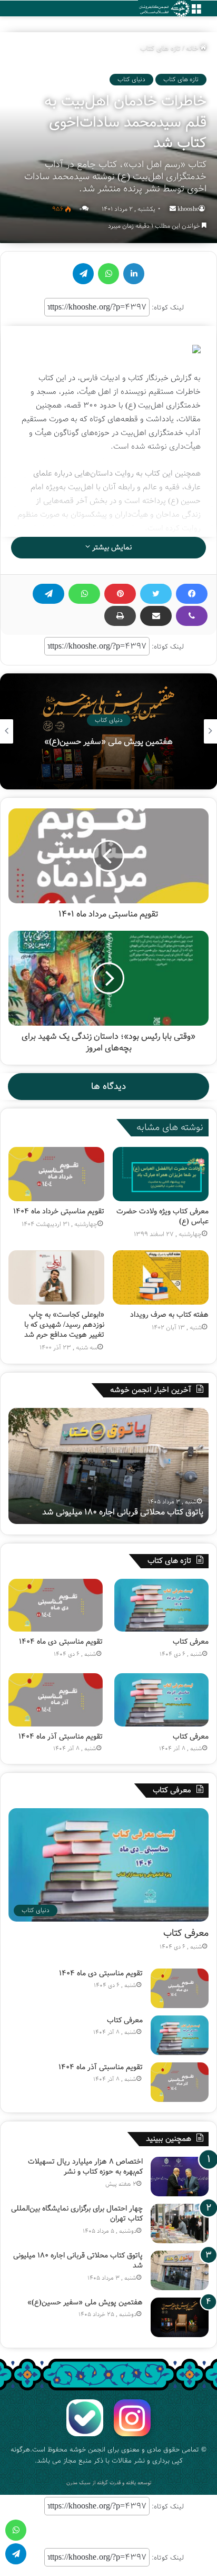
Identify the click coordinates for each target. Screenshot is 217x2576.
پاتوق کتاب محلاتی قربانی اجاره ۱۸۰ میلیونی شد (78, 2261)
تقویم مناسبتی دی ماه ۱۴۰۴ (61, 1642)
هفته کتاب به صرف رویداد (169, 1315)
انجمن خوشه (87, 2450)
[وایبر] (192, 616)
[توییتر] (156, 594)
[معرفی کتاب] (161, 1605)
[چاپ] (120, 616)
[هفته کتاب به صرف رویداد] (161, 1277)
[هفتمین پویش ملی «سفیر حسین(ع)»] (180, 2317)
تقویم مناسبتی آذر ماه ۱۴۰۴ (61, 1736)
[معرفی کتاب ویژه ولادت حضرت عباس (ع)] (161, 1174)
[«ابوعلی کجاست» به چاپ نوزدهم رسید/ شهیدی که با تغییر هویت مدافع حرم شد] (56, 1277)
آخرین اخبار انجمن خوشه (151, 1390)
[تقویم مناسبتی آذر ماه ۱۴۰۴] (56, 1700)
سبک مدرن (78, 2483)
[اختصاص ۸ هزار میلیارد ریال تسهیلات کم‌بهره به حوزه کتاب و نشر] (180, 2177)
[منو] (196, 12)
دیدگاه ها (108, 1087)
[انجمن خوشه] (164, 9)
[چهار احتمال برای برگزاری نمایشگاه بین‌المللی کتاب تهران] (180, 2223)
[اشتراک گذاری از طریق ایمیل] (156, 616)
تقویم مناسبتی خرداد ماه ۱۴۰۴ (59, 1211)
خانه (193, 48)
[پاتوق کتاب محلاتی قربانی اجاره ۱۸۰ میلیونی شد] (180, 2270)
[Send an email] (173, 209)
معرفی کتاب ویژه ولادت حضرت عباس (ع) (162, 1216)
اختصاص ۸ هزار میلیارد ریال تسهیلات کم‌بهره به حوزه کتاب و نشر (85, 2167)
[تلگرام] (48, 594)
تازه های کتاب (160, 48)
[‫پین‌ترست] (120, 594)
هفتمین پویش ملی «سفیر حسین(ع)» (139, 1512)
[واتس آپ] (84, 594)
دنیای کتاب (131, 79)
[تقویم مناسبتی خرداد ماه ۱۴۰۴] (56, 1174)
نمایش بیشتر (111, 547)
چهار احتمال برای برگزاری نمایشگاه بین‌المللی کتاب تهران (77, 2214)
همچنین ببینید (169, 2139)
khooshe (188, 209)
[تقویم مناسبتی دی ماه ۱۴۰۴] (56, 1605)
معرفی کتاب (109, 742)
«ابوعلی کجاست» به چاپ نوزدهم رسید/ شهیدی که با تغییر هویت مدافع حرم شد (64, 1325)
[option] (108, 731)
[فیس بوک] (192, 594)
